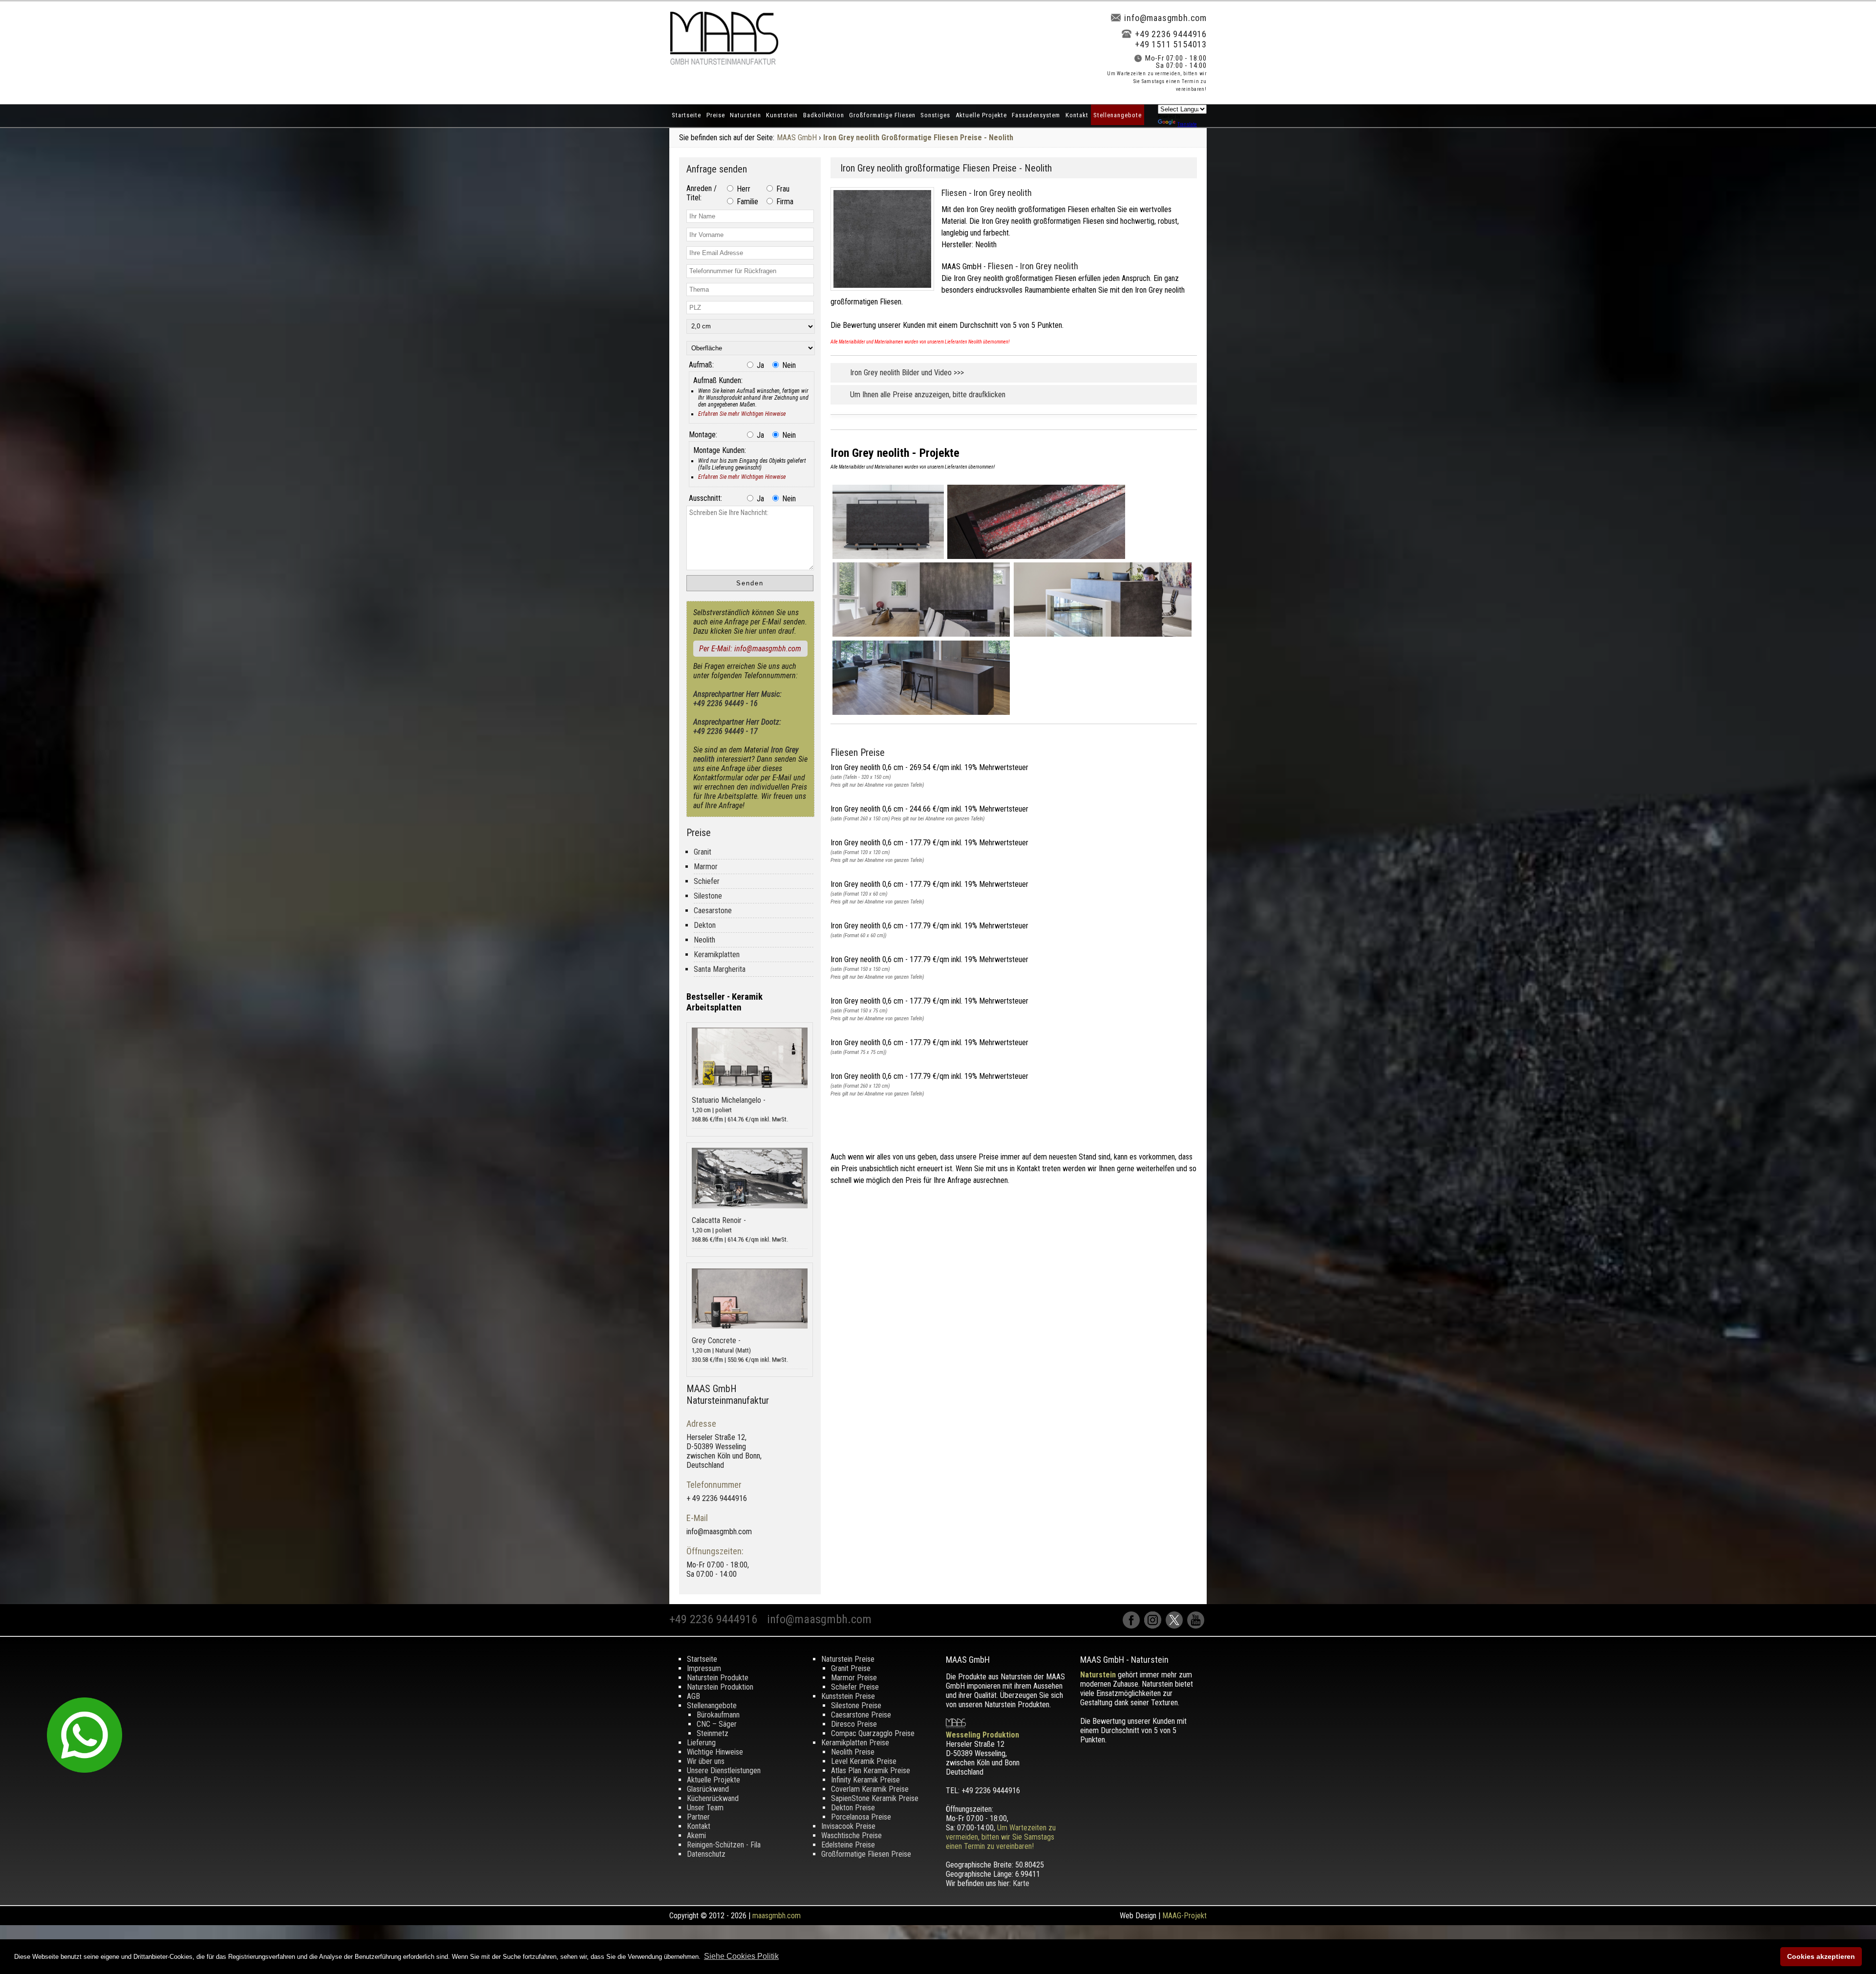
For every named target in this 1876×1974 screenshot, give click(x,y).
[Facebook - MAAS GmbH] (1133, 1626)
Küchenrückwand (713, 1798)
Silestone (708, 896)
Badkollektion (824, 115)
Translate (1187, 124)
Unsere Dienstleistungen (724, 1770)
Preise (716, 115)
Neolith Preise (853, 1752)
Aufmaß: (701, 365)
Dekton (705, 925)
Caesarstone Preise (861, 1715)
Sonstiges (935, 115)
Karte (1021, 1883)
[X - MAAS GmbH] (1176, 1626)
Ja (759, 365)
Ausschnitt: (705, 498)
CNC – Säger (717, 1724)
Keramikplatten (717, 955)
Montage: (703, 435)
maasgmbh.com (777, 1916)
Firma (784, 202)
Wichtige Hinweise (715, 1752)
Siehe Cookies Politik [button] (741, 1956)
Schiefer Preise (855, 1687)
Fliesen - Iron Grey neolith (987, 193)
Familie (746, 202)
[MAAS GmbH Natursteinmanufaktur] (724, 62)
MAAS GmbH (797, 138)
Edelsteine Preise (848, 1845)
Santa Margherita (720, 969)
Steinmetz (713, 1733)
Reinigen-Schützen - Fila (724, 1845)
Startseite (686, 115)
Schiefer (707, 881)
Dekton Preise (853, 1808)
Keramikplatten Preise (855, 1743)
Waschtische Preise (852, 1835)
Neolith (704, 940)
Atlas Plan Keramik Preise (871, 1770)
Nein (788, 365)
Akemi (696, 1835)
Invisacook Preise (848, 1826)
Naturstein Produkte (718, 1678)
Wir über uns (706, 1761)
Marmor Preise (854, 1678)
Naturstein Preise (848, 1659)
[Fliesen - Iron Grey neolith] (886, 293)
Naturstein (746, 115)
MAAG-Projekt (1184, 1916)
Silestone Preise (856, 1706)
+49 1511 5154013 (1171, 44)
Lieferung (701, 1743)
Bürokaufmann (718, 1715)
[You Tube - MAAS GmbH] (1197, 1626)
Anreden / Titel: (702, 193)
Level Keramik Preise (864, 1761)
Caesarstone (713, 911)
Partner (698, 1817)
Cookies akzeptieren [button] (1821, 1956)
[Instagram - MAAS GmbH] (1155, 1626)
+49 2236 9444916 (1171, 34)
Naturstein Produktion (720, 1687)
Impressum (704, 1668)
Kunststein (782, 115)
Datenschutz (706, 1854)
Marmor (706, 867)
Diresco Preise (854, 1724)
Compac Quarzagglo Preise (873, 1733)
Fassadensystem (1036, 115)
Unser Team (705, 1808)
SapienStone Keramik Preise (875, 1798)
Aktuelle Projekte (981, 115)
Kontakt (1077, 115)
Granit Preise (851, 1668)
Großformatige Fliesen (882, 115)
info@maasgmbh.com (1165, 18)
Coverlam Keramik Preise (870, 1789)
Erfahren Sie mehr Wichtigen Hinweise (742, 414)
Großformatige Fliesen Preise (866, 1854)
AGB (693, 1696)
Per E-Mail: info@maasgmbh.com (750, 649)
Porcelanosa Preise (861, 1817)
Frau (782, 189)
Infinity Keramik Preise (865, 1780)
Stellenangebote (1118, 115)
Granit (703, 852)
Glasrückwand (708, 1789)
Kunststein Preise (848, 1696)
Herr (743, 189)
